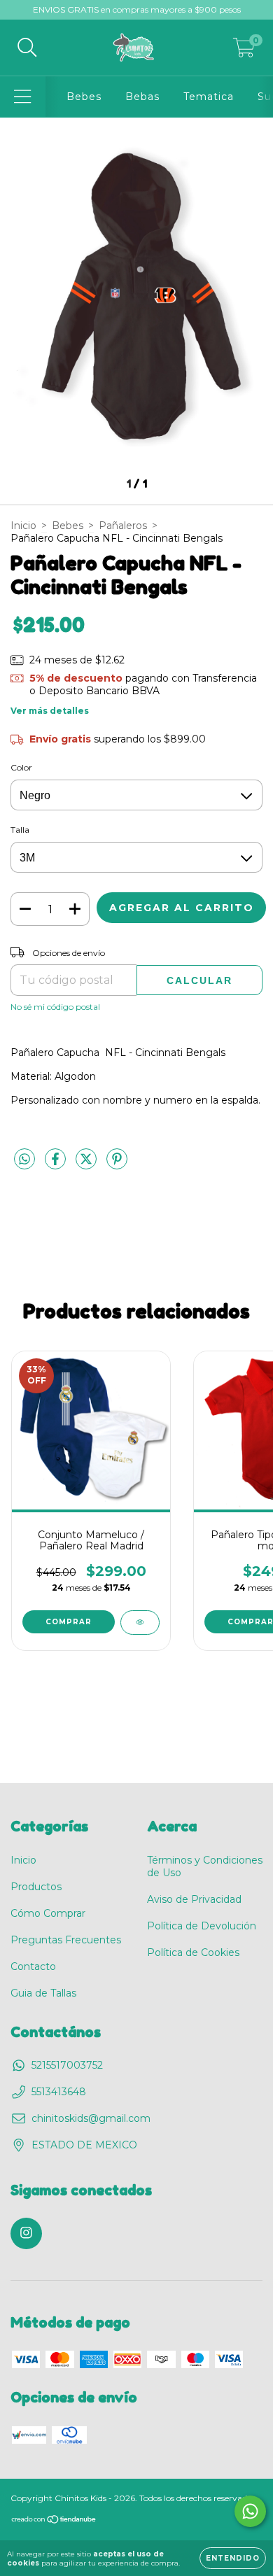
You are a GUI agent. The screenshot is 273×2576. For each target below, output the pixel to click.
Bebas (142, 97)
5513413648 (59, 2092)
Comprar (69, 1622)
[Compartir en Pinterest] (117, 1165)
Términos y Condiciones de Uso (205, 1866)
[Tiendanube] (54, 2521)
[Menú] (23, 97)
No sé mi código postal (55, 1007)
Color (21, 767)
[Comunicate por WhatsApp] (250, 2511)
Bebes (84, 97)
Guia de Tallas (43, 1993)
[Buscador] (27, 48)
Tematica (209, 97)
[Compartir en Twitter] (87, 1165)
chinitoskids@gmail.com (91, 2118)
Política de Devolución (202, 1926)
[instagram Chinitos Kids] (26, 2233)
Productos (36, 1887)
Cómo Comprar (48, 1913)
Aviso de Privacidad (194, 1899)
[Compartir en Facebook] (57, 1165)
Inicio (23, 526)
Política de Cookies (193, 1952)
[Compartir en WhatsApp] (24, 1160)
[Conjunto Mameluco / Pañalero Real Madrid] (140, 1623)
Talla (20, 830)
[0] (244, 51)
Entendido (233, 2558)
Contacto (33, 1966)
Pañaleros (123, 526)
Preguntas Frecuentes (66, 1940)
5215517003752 (67, 2065)
